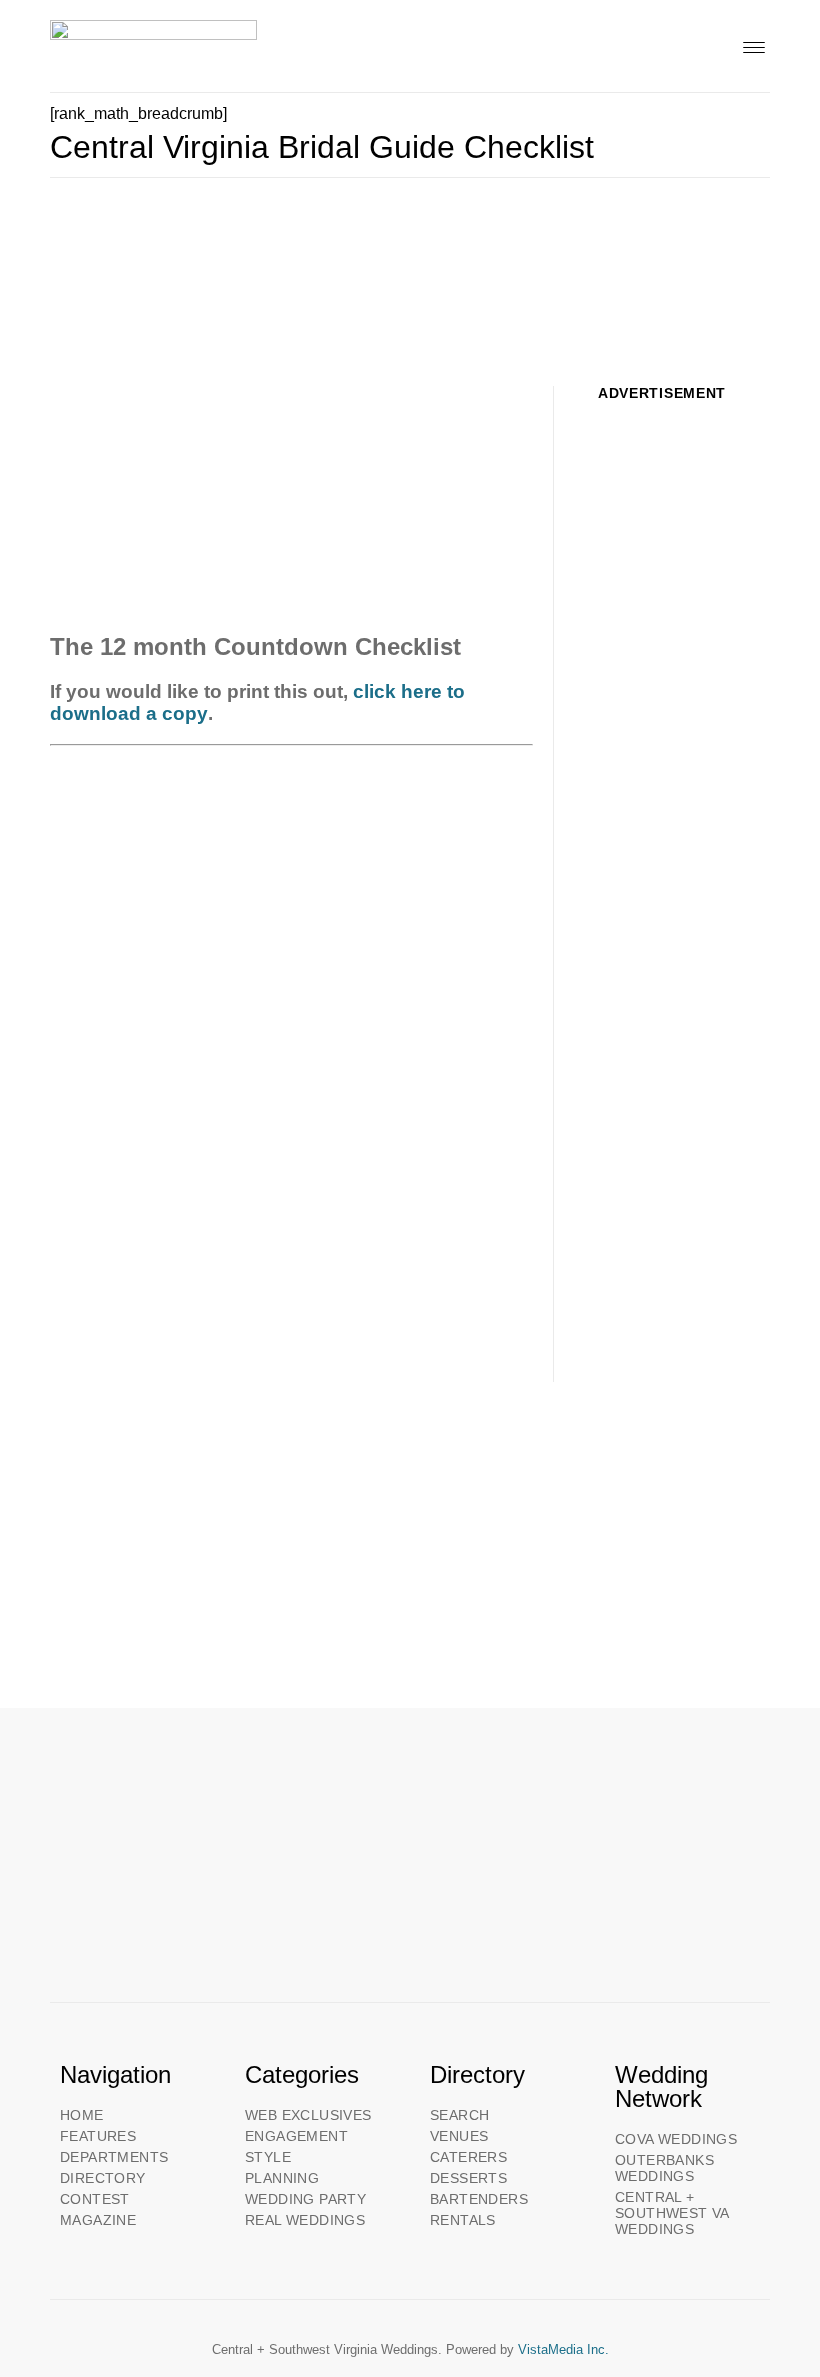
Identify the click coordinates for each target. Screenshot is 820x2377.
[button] (753, 45)
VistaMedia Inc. (563, 2349)
